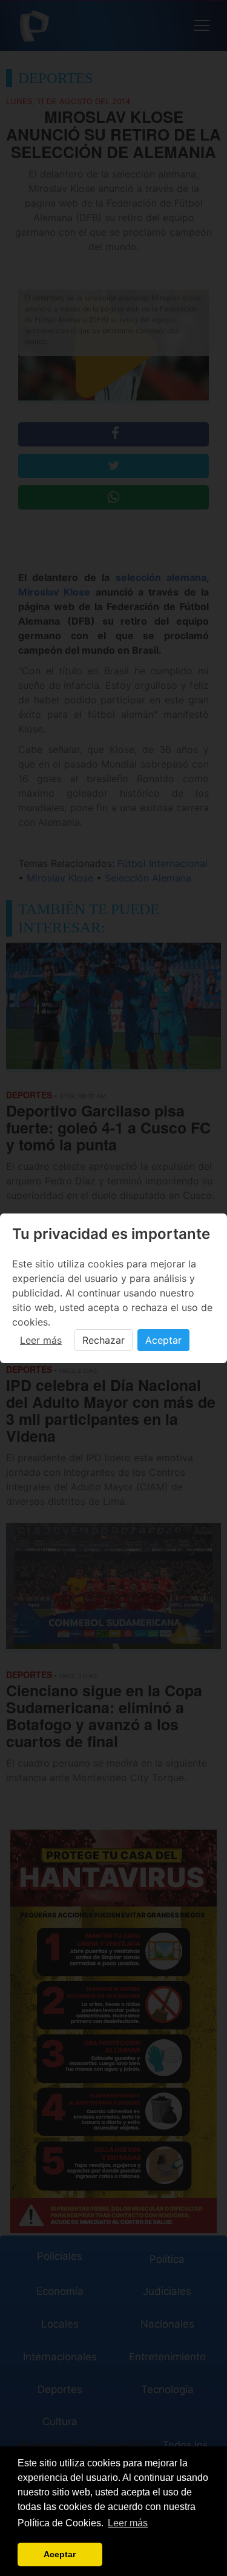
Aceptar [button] (60, 2554)
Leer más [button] (128, 2523)
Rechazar (104, 1340)
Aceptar (163, 1340)
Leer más (41, 1340)
